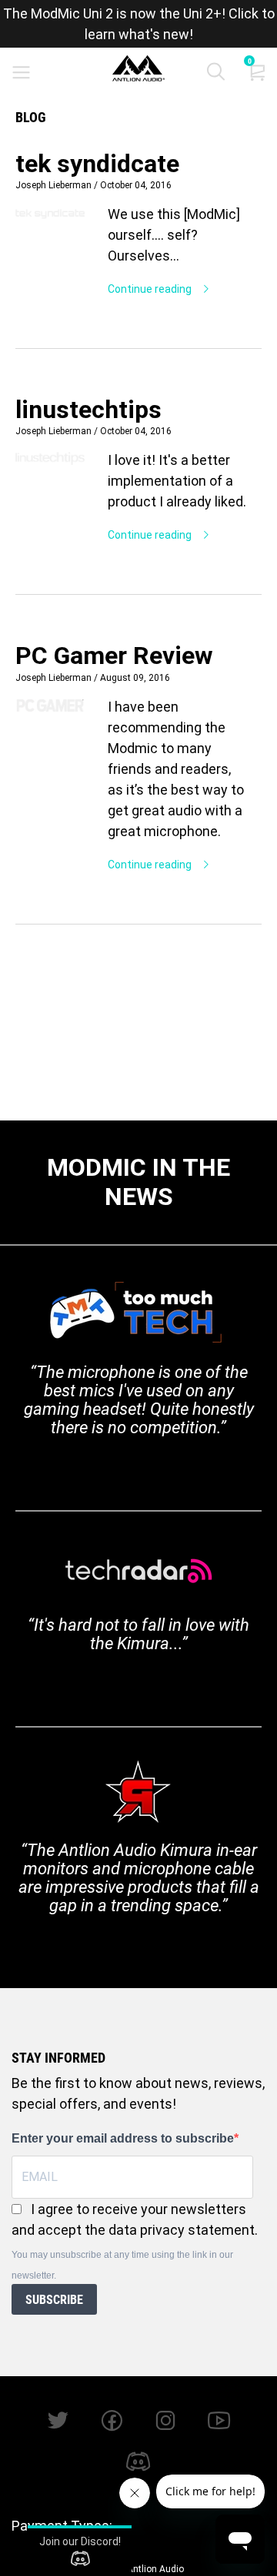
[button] (216, 75)
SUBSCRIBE (54, 2300)
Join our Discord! (80, 2541)
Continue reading (151, 289)
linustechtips (88, 410)
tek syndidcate (97, 164)
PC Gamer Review (114, 656)
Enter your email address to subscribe (123, 2138)
